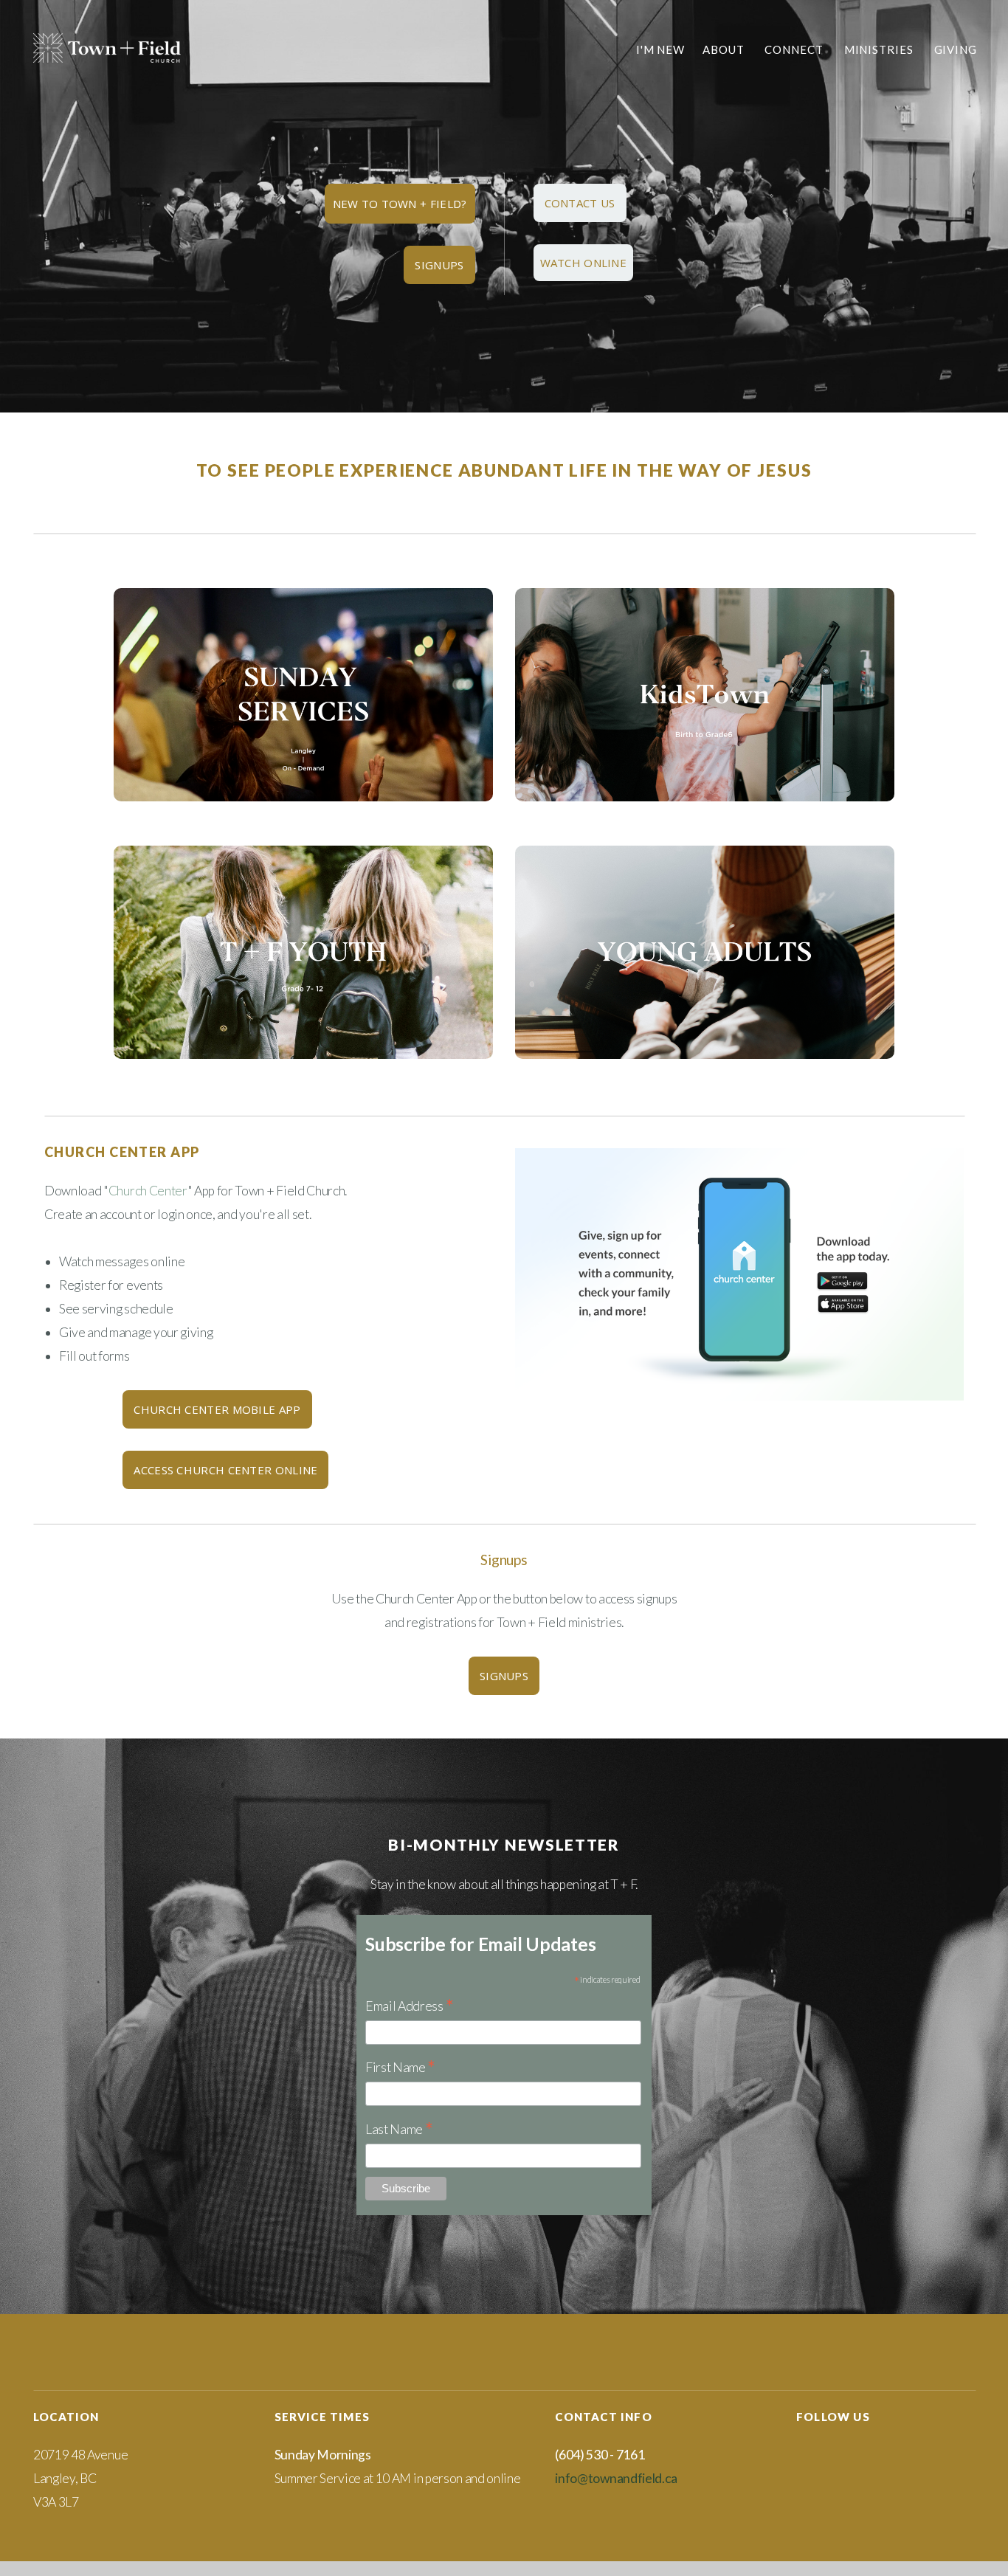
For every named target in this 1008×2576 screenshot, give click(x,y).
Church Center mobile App (217, 1409)
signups (504, 1676)
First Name (400, 2068)
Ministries (880, 49)
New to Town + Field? (400, 204)
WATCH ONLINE (584, 263)
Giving (956, 49)
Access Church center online (225, 1470)
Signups (439, 265)
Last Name (399, 2130)
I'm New (660, 49)
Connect (795, 49)
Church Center (148, 1191)
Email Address (409, 2007)
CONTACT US (580, 203)
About (725, 49)
